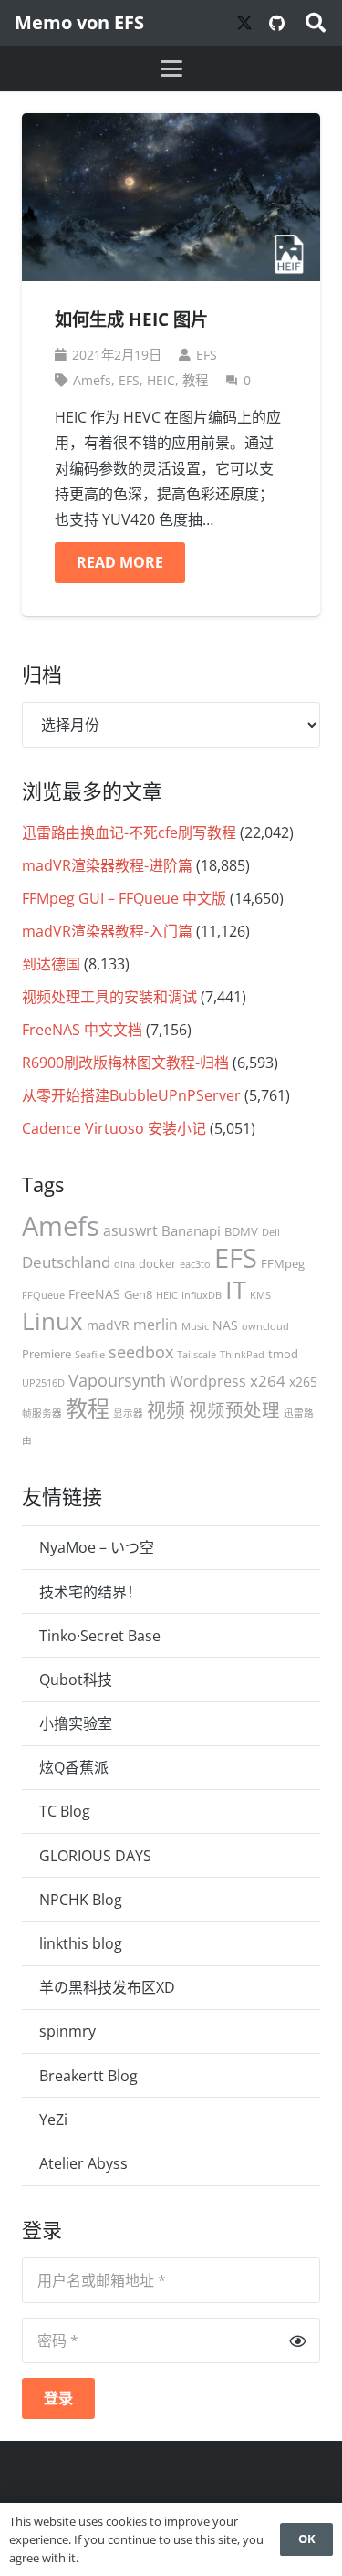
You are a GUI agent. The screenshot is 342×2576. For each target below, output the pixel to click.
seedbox (141, 1352)
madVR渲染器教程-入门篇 (107, 931)
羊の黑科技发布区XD (107, 1987)
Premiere (47, 1354)
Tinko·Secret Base (100, 1636)
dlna (124, 1264)
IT (236, 1289)
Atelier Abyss (83, 2163)
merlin (155, 1325)
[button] (316, 23)
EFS (207, 355)
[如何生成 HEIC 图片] (171, 197)
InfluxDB (202, 1295)
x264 (268, 1381)
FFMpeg (283, 1263)
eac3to (195, 1264)
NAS (225, 1325)
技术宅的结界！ (90, 1592)
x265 (303, 1382)
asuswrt (130, 1230)
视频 (166, 1409)
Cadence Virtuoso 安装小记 (114, 1128)
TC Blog (65, 1811)
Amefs (92, 380)
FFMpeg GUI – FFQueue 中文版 (124, 898)
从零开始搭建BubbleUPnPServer (131, 1095)
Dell (271, 1232)
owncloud (265, 1326)
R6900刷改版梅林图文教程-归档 (125, 1063)
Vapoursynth (117, 1380)
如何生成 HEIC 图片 (131, 319)
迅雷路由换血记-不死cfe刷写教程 (129, 832)
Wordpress (208, 1381)
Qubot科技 (76, 1680)
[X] (244, 23)
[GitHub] (277, 23)
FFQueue (43, 1295)
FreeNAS (94, 1294)
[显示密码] (297, 2340)
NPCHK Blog (81, 1900)
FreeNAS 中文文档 (82, 1030)
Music (195, 1326)
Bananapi (191, 1230)
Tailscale (197, 1355)
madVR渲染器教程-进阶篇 (107, 865)
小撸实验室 (76, 1723)
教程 (195, 380)
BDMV (241, 1231)
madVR (108, 1325)
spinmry (67, 2031)
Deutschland (66, 1262)
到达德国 (51, 964)
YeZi (53, 2120)
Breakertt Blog (88, 2076)
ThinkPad (242, 1355)
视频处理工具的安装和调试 (109, 997)
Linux (52, 1321)
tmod (283, 1354)
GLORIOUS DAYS (95, 1856)
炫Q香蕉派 (74, 1767)
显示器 (128, 1413)
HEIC (161, 380)
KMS (260, 1295)
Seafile (90, 1355)
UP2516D (43, 1383)
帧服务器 (42, 1413)
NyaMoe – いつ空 (97, 1547)
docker (157, 1263)
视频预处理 (234, 1410)
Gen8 (138, 1294)
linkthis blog (81, 1943)
